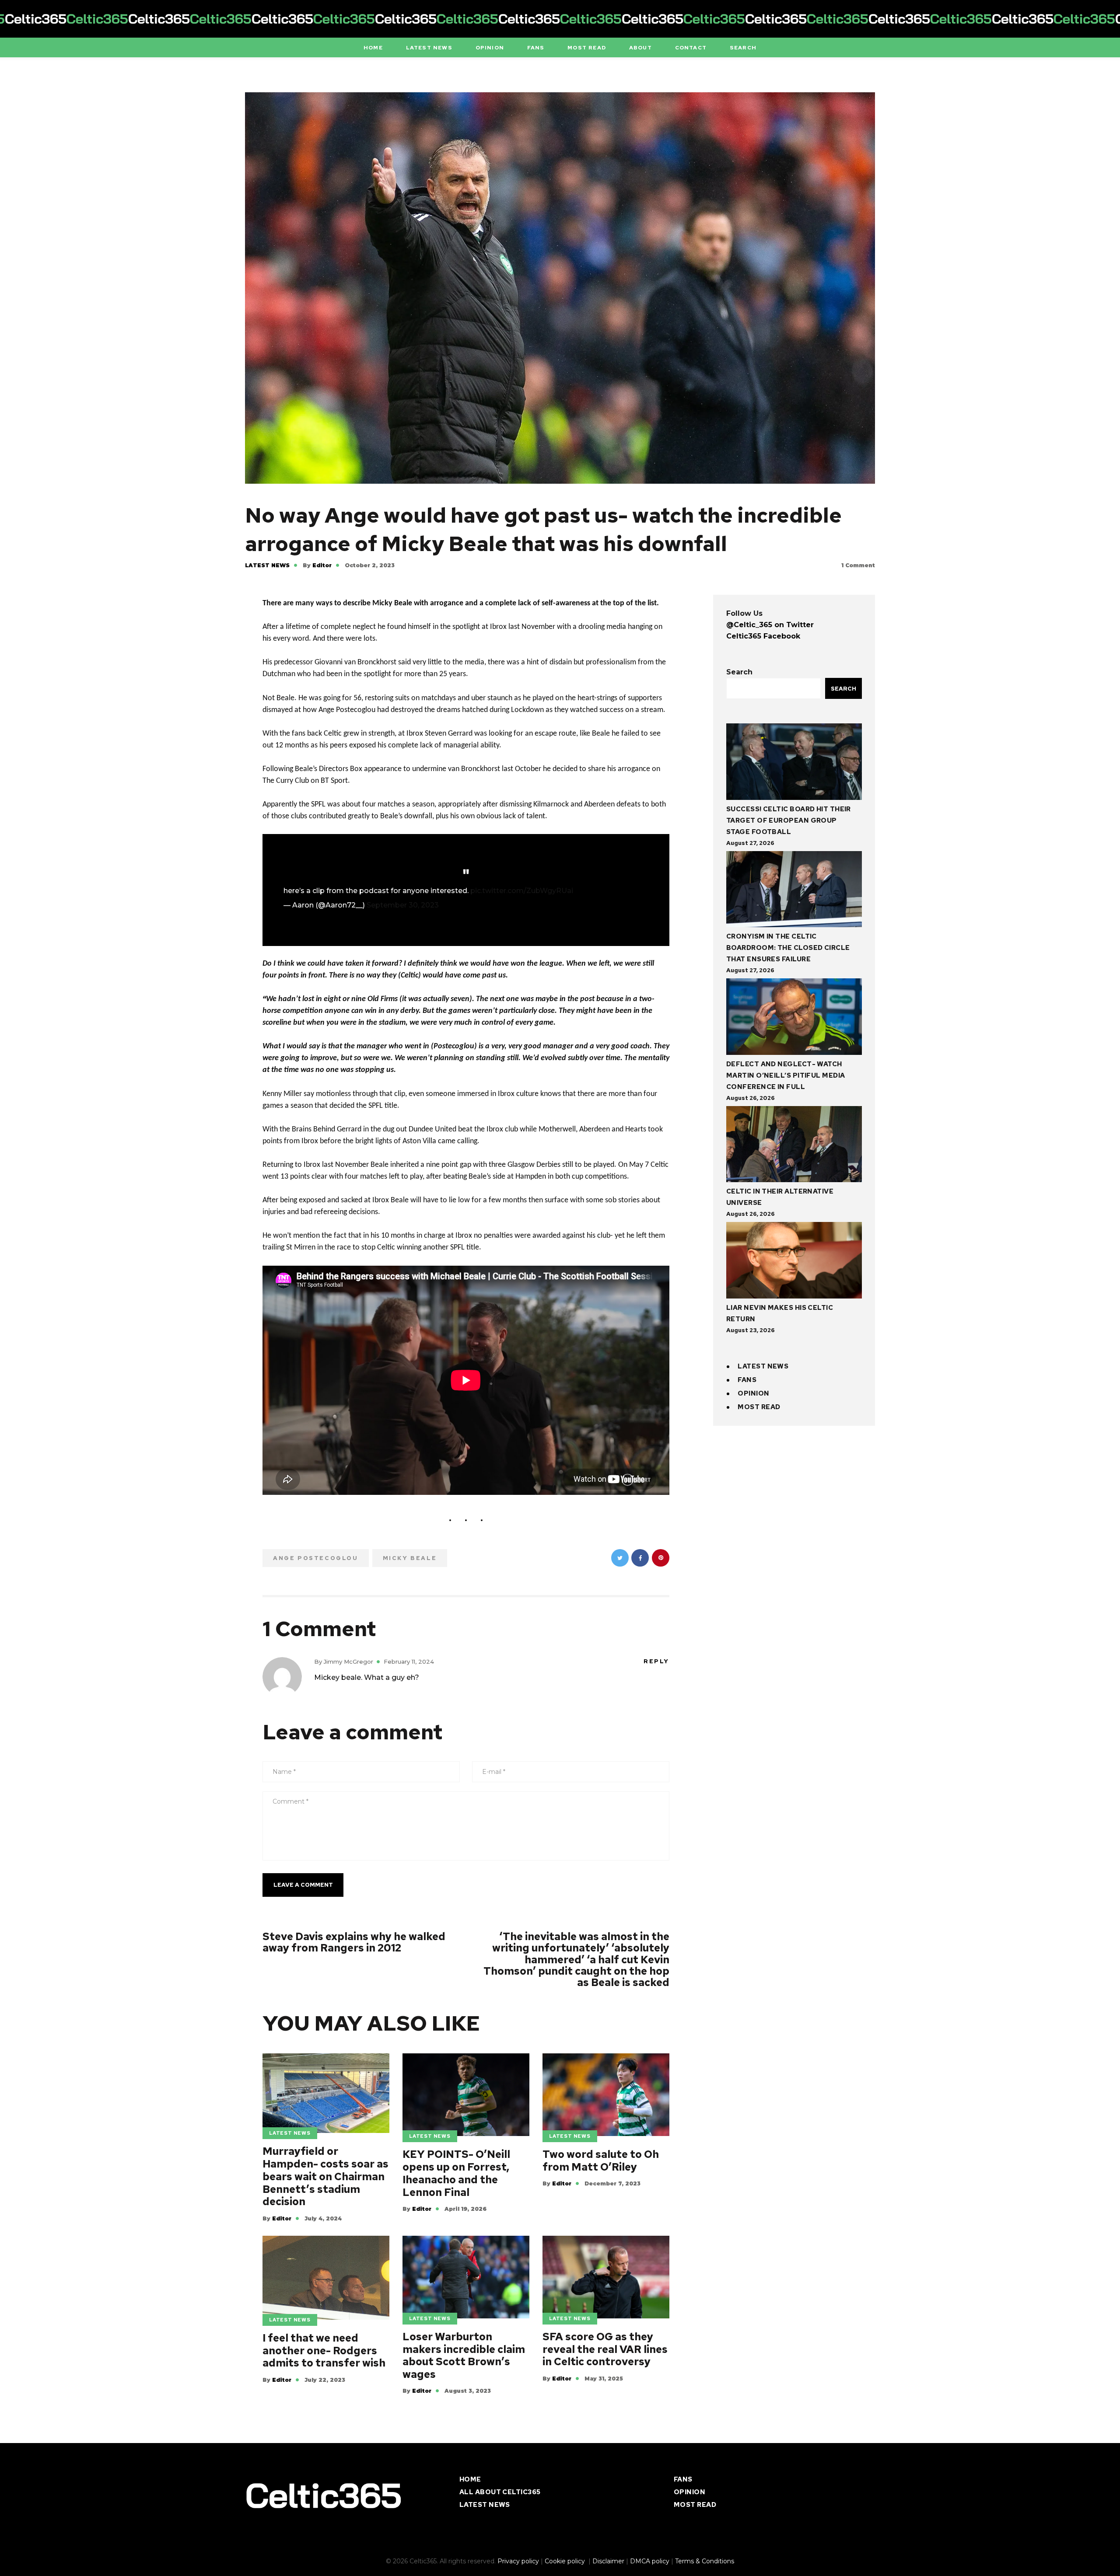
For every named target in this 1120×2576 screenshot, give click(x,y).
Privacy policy (518, 2561)
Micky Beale (410, 1558)
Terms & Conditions (705, 2561)
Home (470, 2479)
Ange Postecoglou (316, 1558)
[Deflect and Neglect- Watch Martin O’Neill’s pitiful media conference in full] (794, 1018)
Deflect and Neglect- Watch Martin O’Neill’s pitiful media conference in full (786, 1075)
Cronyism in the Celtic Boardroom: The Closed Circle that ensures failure (788, 948)
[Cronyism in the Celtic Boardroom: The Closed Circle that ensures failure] (794, 891)
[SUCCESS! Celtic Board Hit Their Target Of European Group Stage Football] (794, 763)
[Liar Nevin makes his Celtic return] (794, 1262)
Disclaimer (608, 2561)
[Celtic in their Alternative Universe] (794, 1146)
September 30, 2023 (403, 905)
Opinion (753, 1393)
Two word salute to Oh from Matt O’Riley (601, 2161)
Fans (747, 1380)
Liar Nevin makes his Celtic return (780, 1313)
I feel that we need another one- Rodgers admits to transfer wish (324, 2351)
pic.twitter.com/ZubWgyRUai (522, 891)
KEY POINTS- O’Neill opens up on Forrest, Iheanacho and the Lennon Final (456, 2173)
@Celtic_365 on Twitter (770, 625)
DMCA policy (650, 2561)
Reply (656, 1661)
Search (739, 672)
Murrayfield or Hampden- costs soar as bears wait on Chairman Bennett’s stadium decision (325, 2177)
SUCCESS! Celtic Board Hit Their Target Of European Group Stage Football (789, 820)
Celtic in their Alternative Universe (780, 1197)
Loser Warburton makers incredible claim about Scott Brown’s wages (464, 2356)
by (317, 565)
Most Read (759, 1407)
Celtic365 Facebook (763, 636)
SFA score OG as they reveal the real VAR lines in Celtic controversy (605, 2349)
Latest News (267, 565)
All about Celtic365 (500, 2492)
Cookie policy (566, 2561)
